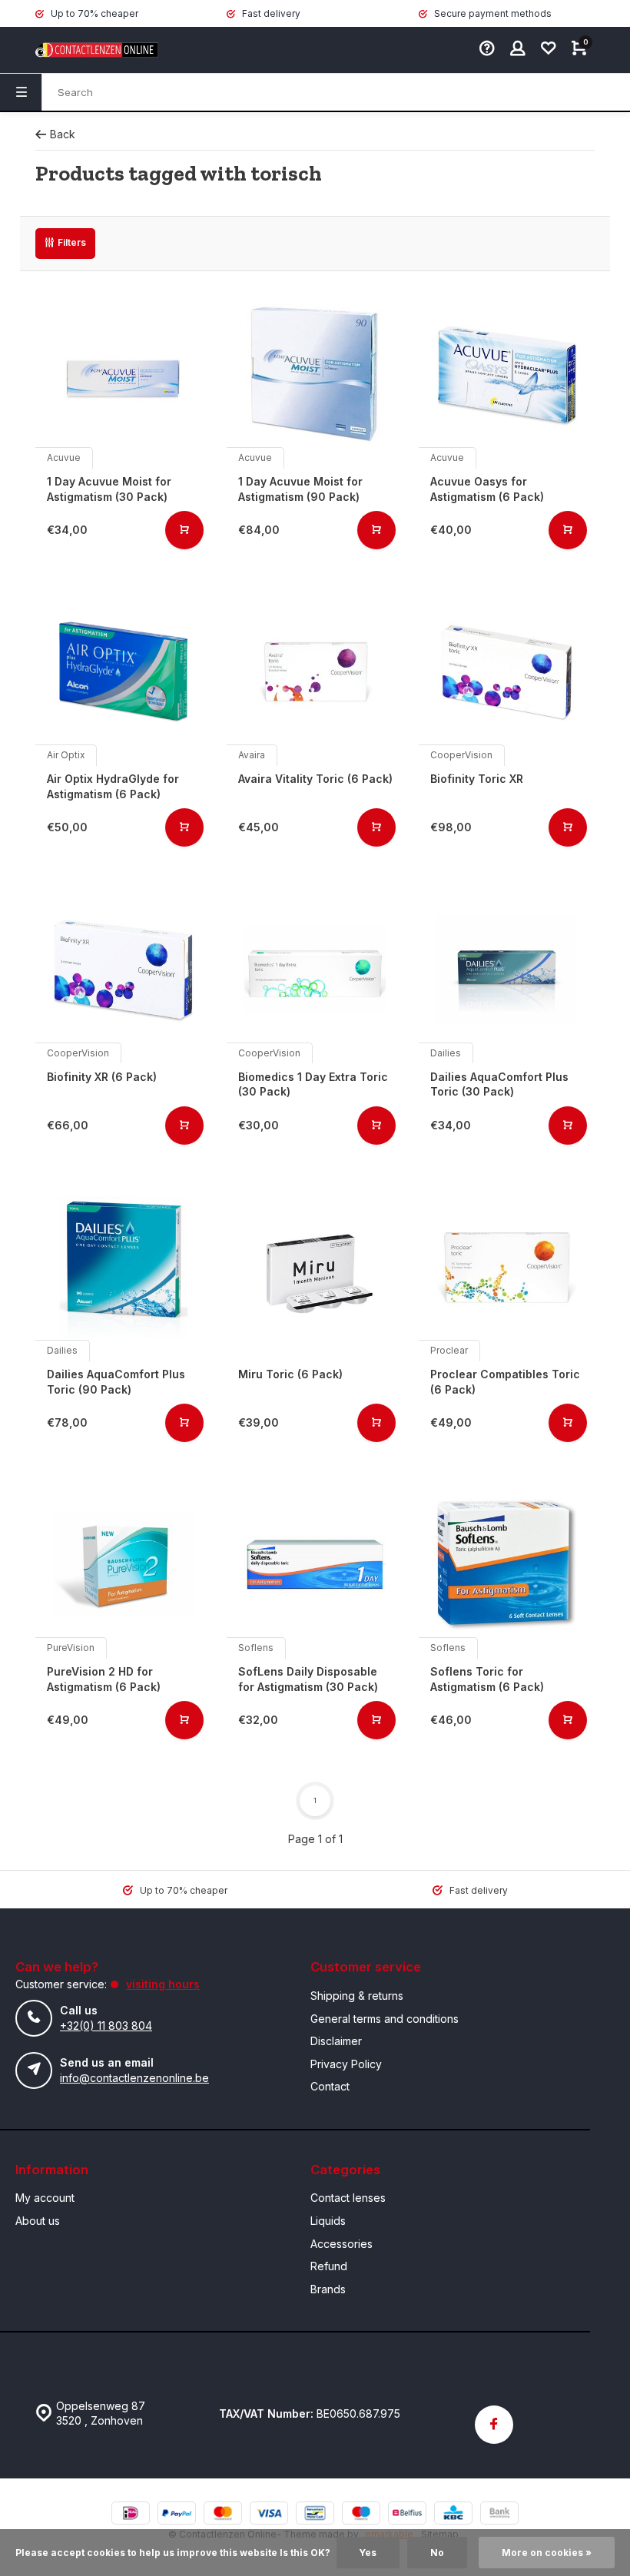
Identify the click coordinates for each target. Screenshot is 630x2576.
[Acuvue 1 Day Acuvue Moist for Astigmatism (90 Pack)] (315, 375)
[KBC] (453, 2515)
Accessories (342, 2244)
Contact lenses (348, 2198)
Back (63, 134)
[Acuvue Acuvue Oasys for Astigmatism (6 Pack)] (507, 375)
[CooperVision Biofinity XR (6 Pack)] (123, 969)
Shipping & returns (357, 1996)
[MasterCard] (223, 2515)
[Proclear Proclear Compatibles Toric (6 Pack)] (507, 1267)
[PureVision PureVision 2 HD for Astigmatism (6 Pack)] (123, 1565)
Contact (330, 2086)
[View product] (184, 530)
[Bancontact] (315, 2515)
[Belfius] (407, 2515)
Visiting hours (163, 1984)
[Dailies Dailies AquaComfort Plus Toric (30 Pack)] (507, 969)
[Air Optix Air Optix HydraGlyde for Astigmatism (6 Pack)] (123, 672)
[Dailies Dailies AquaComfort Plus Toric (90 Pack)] (123, 1267)
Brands (328, 2289)
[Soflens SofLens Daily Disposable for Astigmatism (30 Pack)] (315, 1565)
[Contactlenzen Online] (81, 50)
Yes (368, 2553)
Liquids (328, 2221)
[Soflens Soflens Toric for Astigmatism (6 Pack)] (507, 1565)
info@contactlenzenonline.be (134, 2078)
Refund (329, 2266)
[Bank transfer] (499, 2515)
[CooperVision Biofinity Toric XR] (507, 672)
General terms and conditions (385, 2019)
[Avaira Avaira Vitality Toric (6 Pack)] (315, 672)
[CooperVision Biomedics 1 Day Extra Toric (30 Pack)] (315, 969)
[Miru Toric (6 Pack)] (315, 1267)
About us (38, 2221)
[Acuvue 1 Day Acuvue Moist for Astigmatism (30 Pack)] (123, 375)
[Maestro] (361, 2515)
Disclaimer (336, 2041)
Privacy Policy (346, 2064)
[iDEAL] (131, 2515)
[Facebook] (494, 2425)
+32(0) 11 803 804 (106, 2026)
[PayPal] (177, 2515)
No (437, 2553)
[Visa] (269, 2515)
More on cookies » (547, 2553)
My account (45, 2198)
